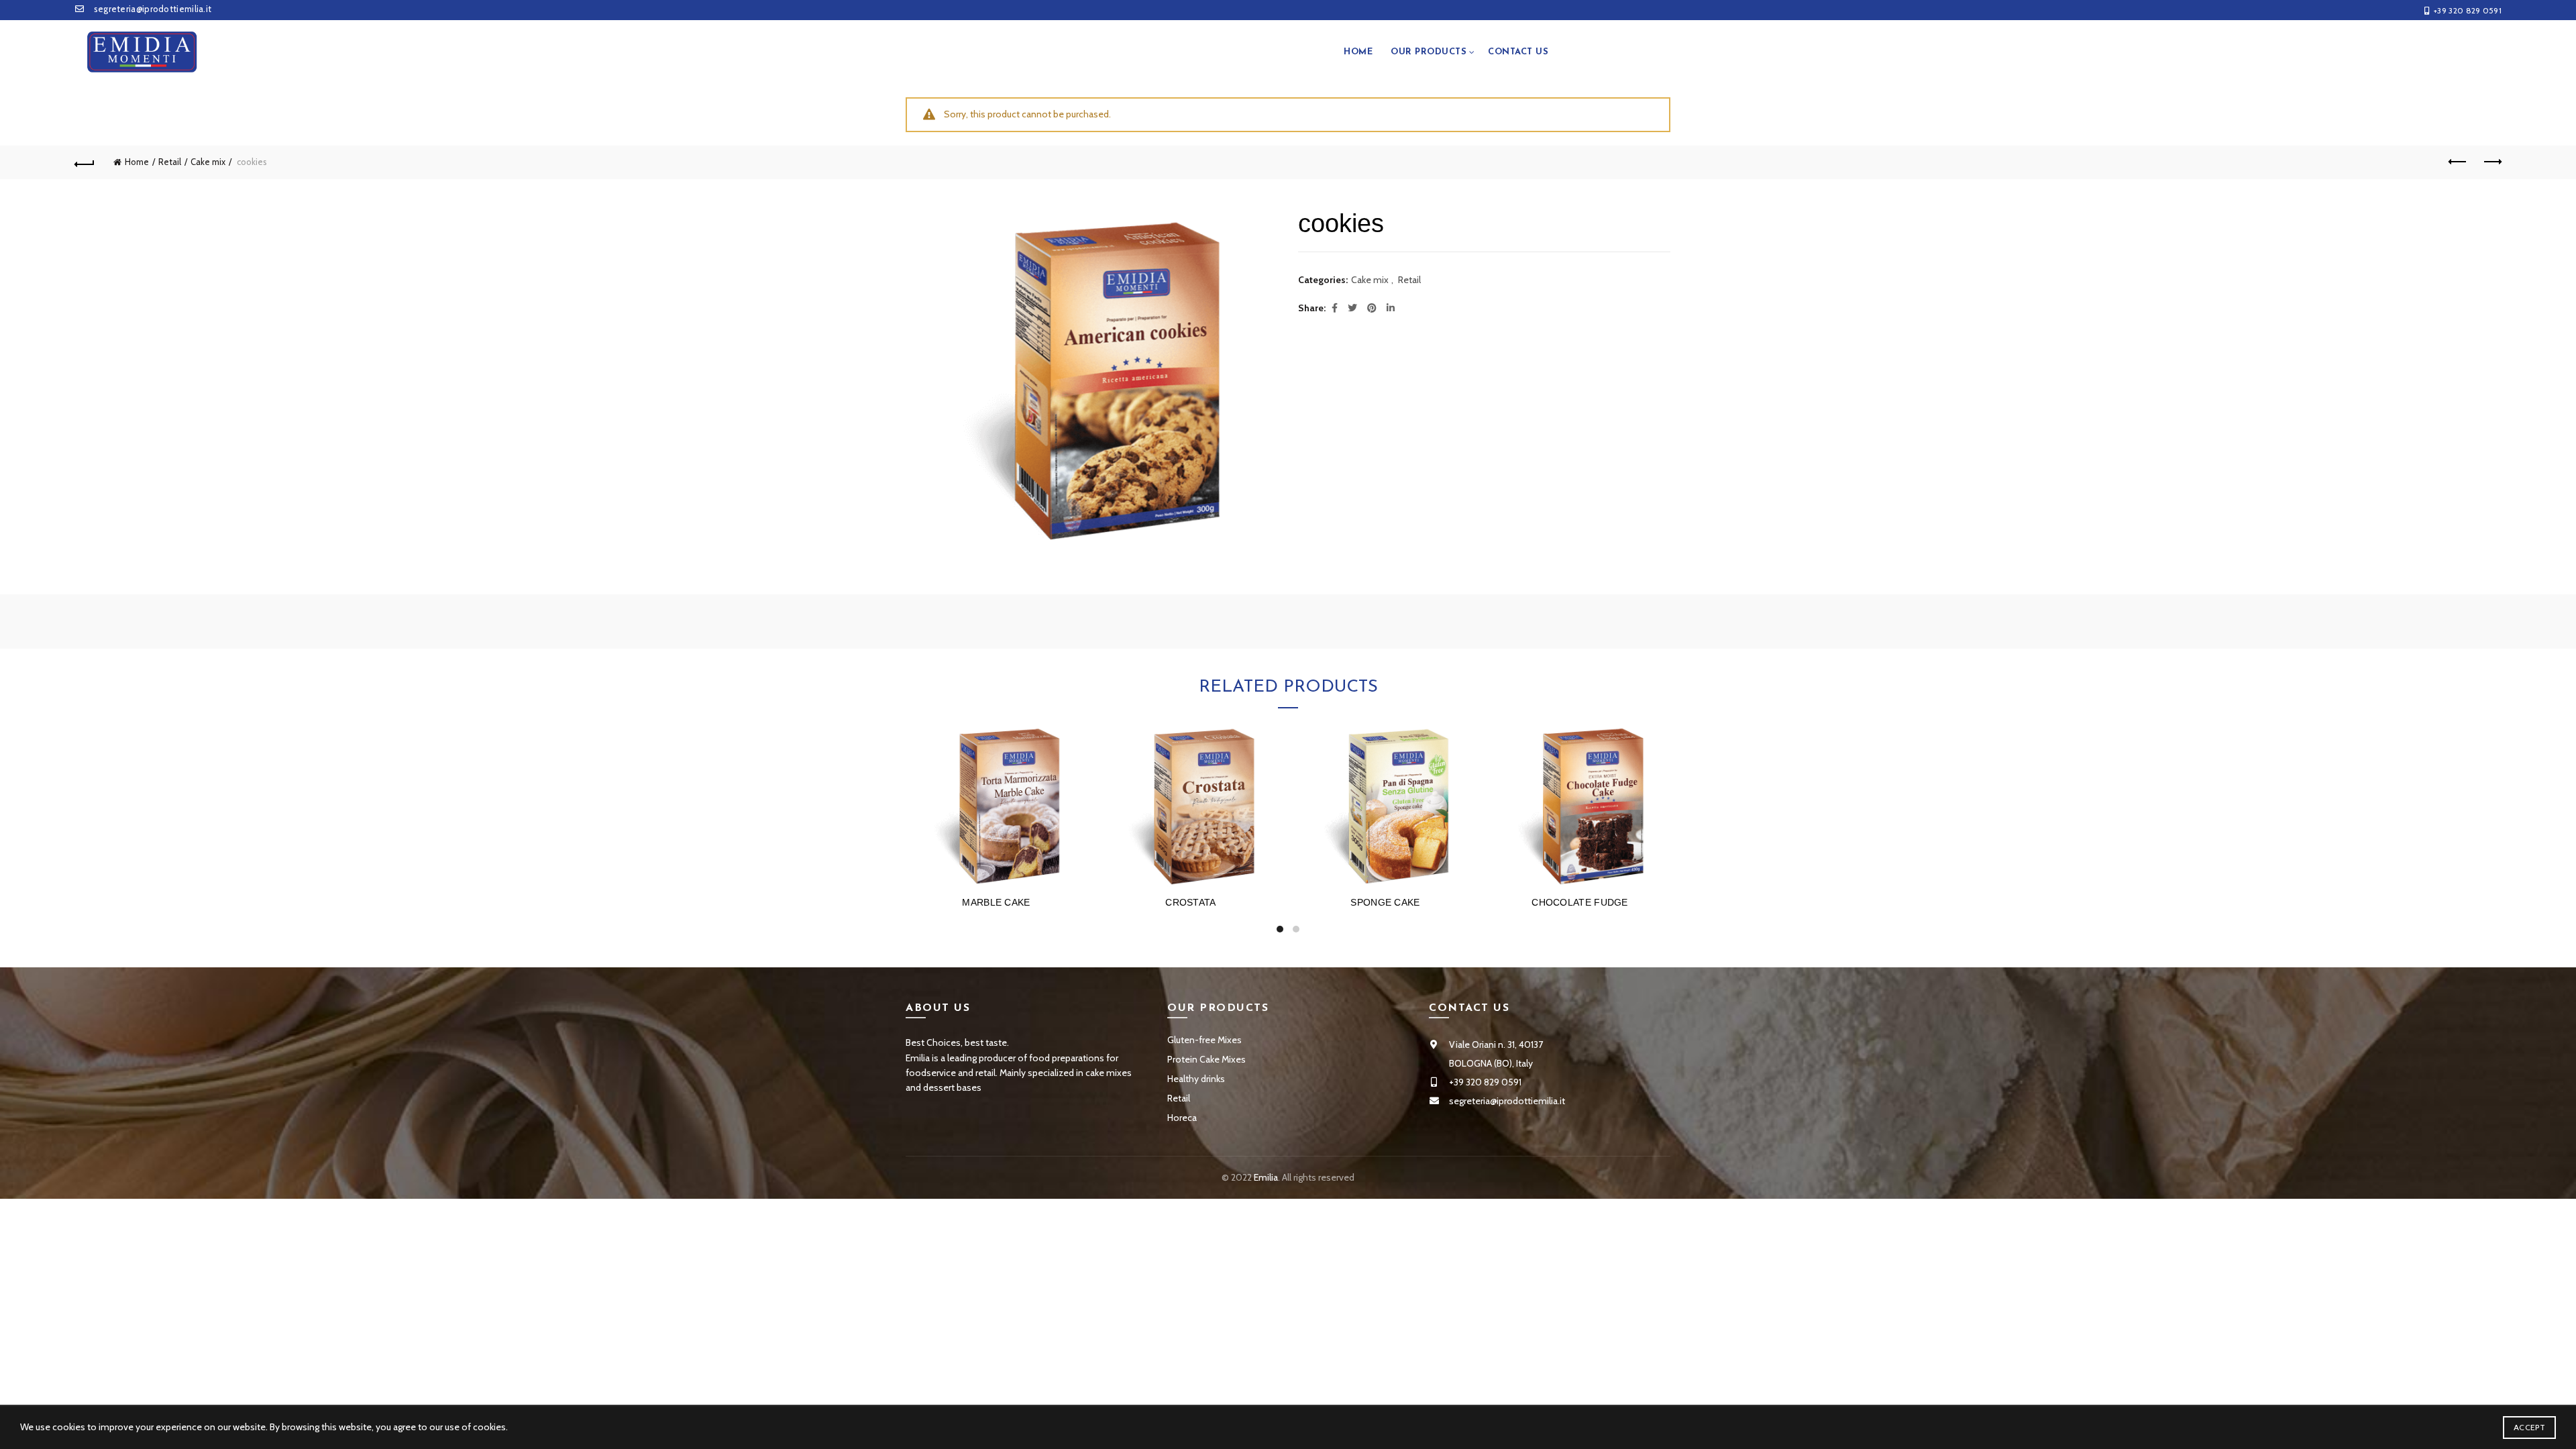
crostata (1190, 902)
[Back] (85, 162)
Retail (170, 162)
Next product (2491, 162)
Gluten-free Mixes (1204, 1040)
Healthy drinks (1196, 1079)
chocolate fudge (1580, 902)
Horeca (1182, 1118)
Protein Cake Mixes (1206, 1059)
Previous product (2458, 162)
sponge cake (1385, 902)
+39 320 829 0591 (2468, 10)
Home (1358, 52)
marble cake (996, 902)
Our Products (1429, 52)
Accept (2529, 1427)
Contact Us (1518, 52)
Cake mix (208, 162)
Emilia (1266, 1177)
